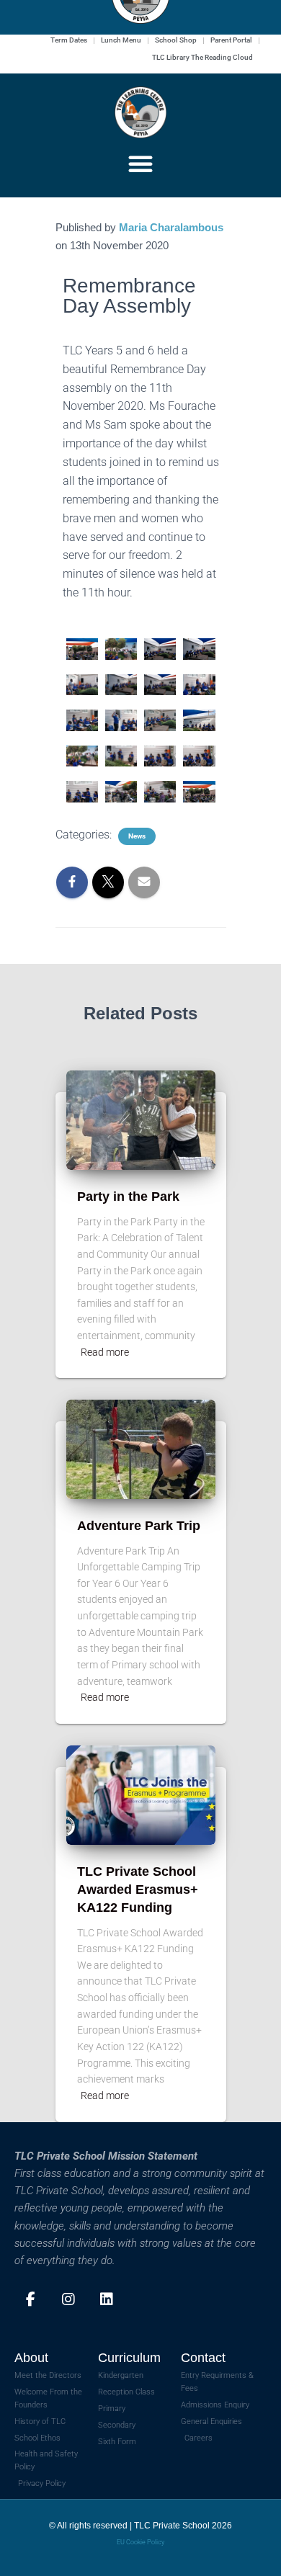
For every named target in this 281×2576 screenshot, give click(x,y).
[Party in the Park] (141, 1120)
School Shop (176, 40)
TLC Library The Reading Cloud (202, 57)
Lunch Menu (121, 40)
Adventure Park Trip (139, 1526)
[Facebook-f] (30, 2299)
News (137, 836)
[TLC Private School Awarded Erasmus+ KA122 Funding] (141, 1794)
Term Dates (69, 40)
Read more (105, 1352)
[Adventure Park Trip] (141, 1449)
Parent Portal (231, 40)
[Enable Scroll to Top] (253, 2547)
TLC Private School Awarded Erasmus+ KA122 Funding (138, 1889)
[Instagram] (68, 2299)
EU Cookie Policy (140, 2542)
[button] (140, 164)
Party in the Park (128, 1197)
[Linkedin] (107, 2299)
